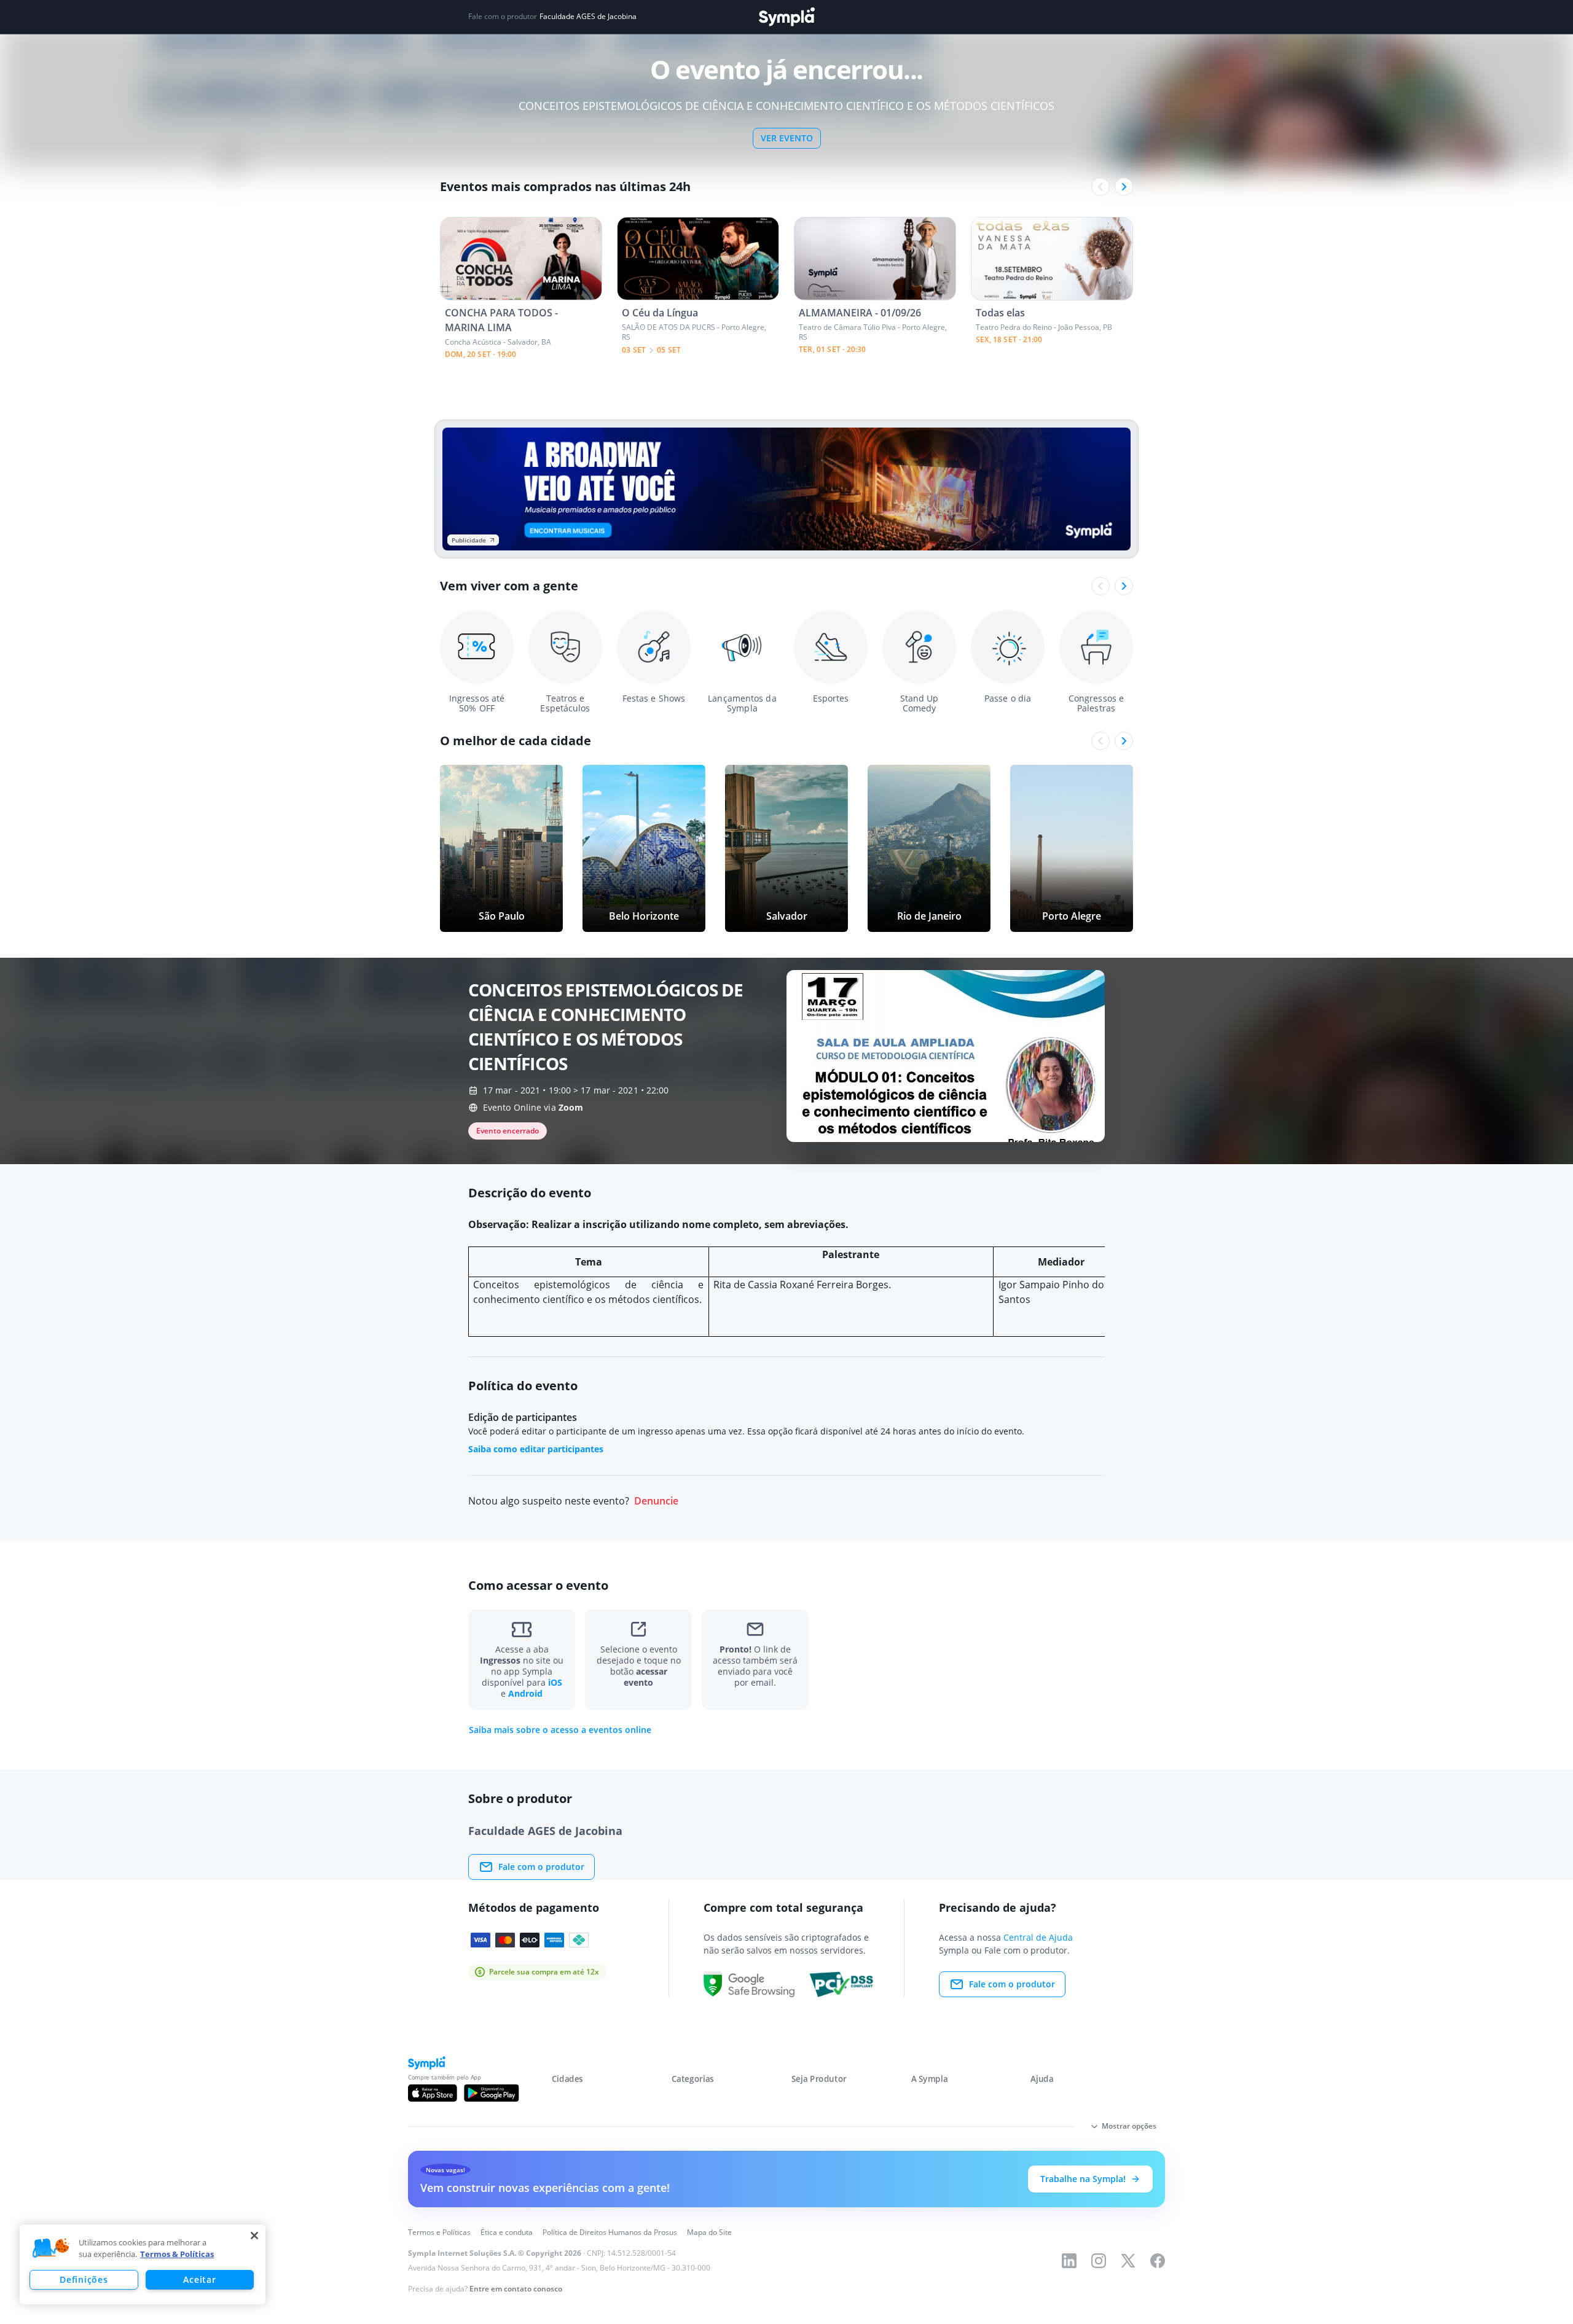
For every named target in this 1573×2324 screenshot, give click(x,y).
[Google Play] (491, 2093)
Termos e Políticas (439, 2232)
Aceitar (199, 2279)
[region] (143, 2264)
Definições (84, 2279)
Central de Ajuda (1038, 1937)
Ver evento (787, 138)
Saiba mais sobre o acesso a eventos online (560, 1730)
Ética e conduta (507, 2232)
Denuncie (656, 1501)
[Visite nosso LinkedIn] (1069, 2261)
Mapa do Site (709, 2232)
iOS (555, 1682)
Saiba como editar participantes (536, 1449)
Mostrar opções (1129, 2126)
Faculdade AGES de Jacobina (588, 17)
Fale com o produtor (541, 1867)
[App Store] (433, 2093)
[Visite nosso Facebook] (1158, 2261)
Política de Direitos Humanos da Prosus (610, 2232)
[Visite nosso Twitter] (1128, 2261)
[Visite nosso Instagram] (1099, 2261)
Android (525, 1693)
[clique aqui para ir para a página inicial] (786, 17)
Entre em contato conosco (516, 2289)
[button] (51, 2248)
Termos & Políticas (177, 2254)
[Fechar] (254, 2236)
